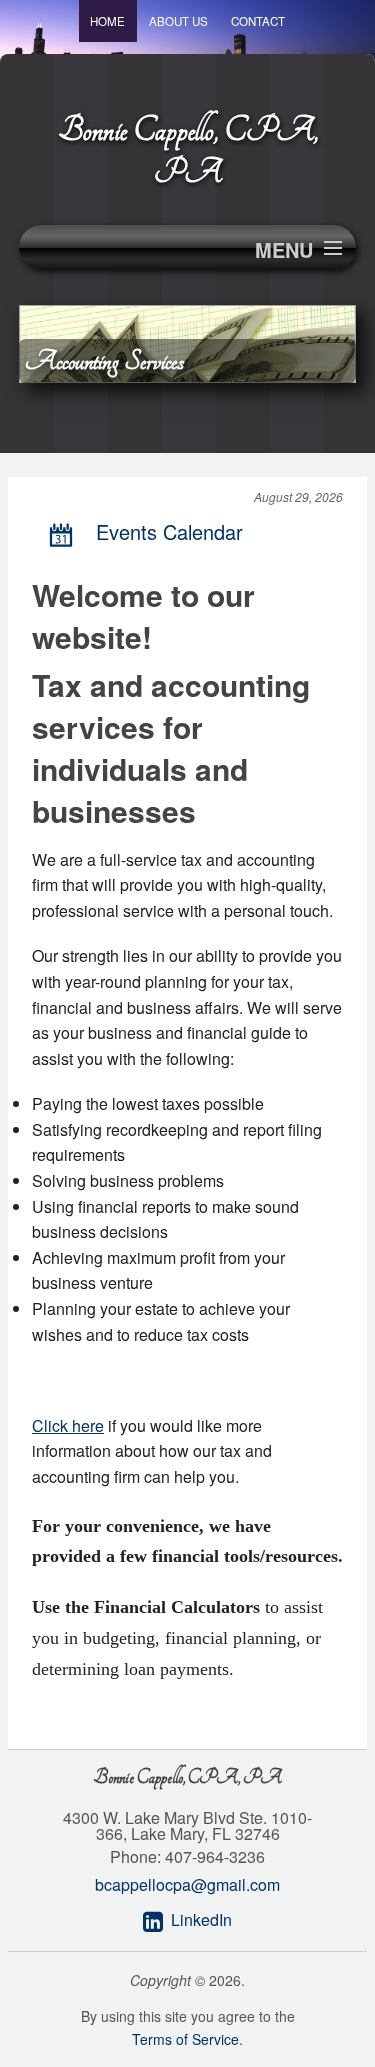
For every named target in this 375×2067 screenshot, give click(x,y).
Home (107, 21)
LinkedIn (201, 1919)
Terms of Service (185, 2039)
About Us (178, 21)
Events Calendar (169, 531)
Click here (68, 1425)
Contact (258, 21)
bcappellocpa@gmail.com (187, 1884)
